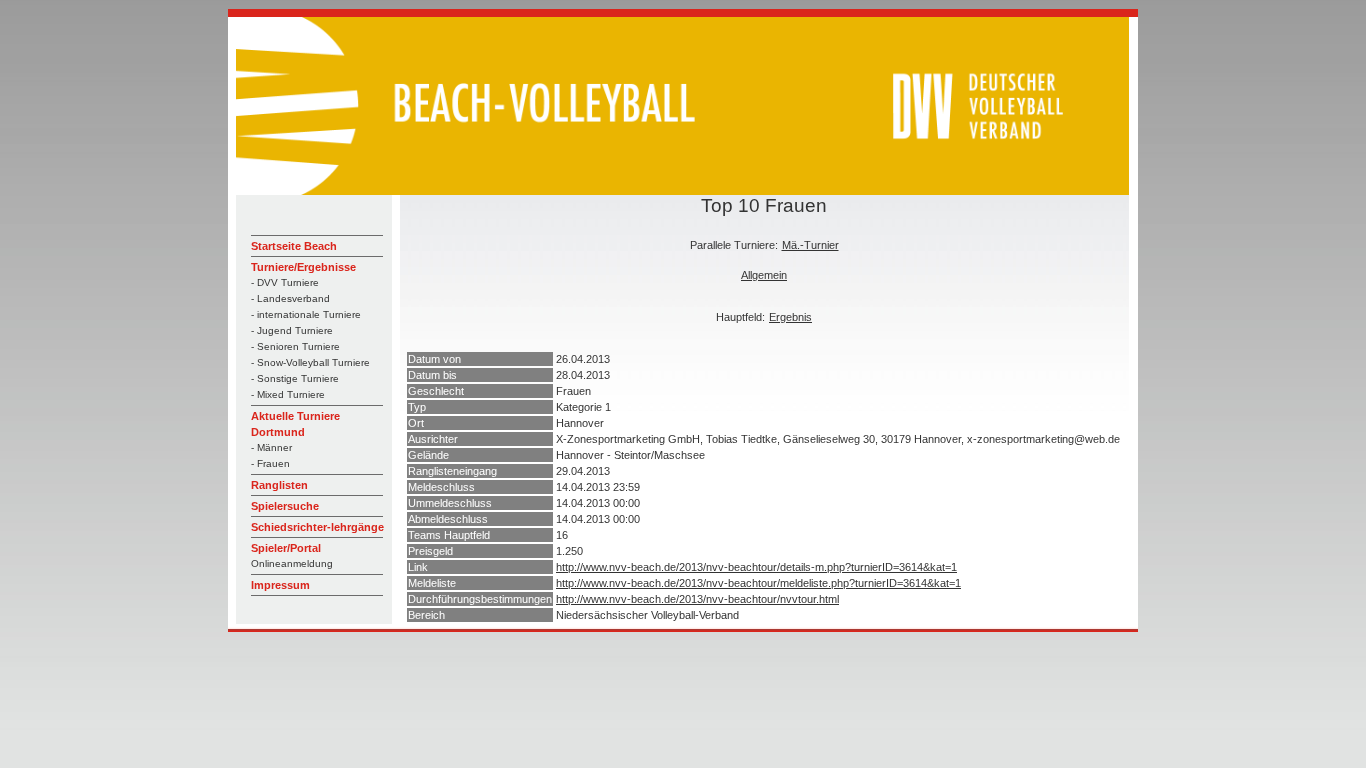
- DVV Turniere (285, 282)
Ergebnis (790, 317)
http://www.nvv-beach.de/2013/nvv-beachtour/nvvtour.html (697, 599)
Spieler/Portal (286, 548)
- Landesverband (290, 298)
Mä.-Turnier (810, 245)
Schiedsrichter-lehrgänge (317, 527)
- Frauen (270, 463)
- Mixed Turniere (288, 394)
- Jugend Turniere (292, 330)
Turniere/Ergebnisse (303, 267)
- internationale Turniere (306, 314)
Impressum (280, 585)
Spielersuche (285, 506)
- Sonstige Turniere (295, 378)
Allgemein (764, 275)
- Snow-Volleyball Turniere (310, 362)
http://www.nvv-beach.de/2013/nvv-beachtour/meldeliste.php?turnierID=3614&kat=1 (758, 583)
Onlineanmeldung (292, 563)
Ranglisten (279, 485)
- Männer (271, 447)
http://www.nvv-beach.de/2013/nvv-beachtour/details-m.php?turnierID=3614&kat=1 (756, 567)
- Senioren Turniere (295, 346)
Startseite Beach (294, 246)
